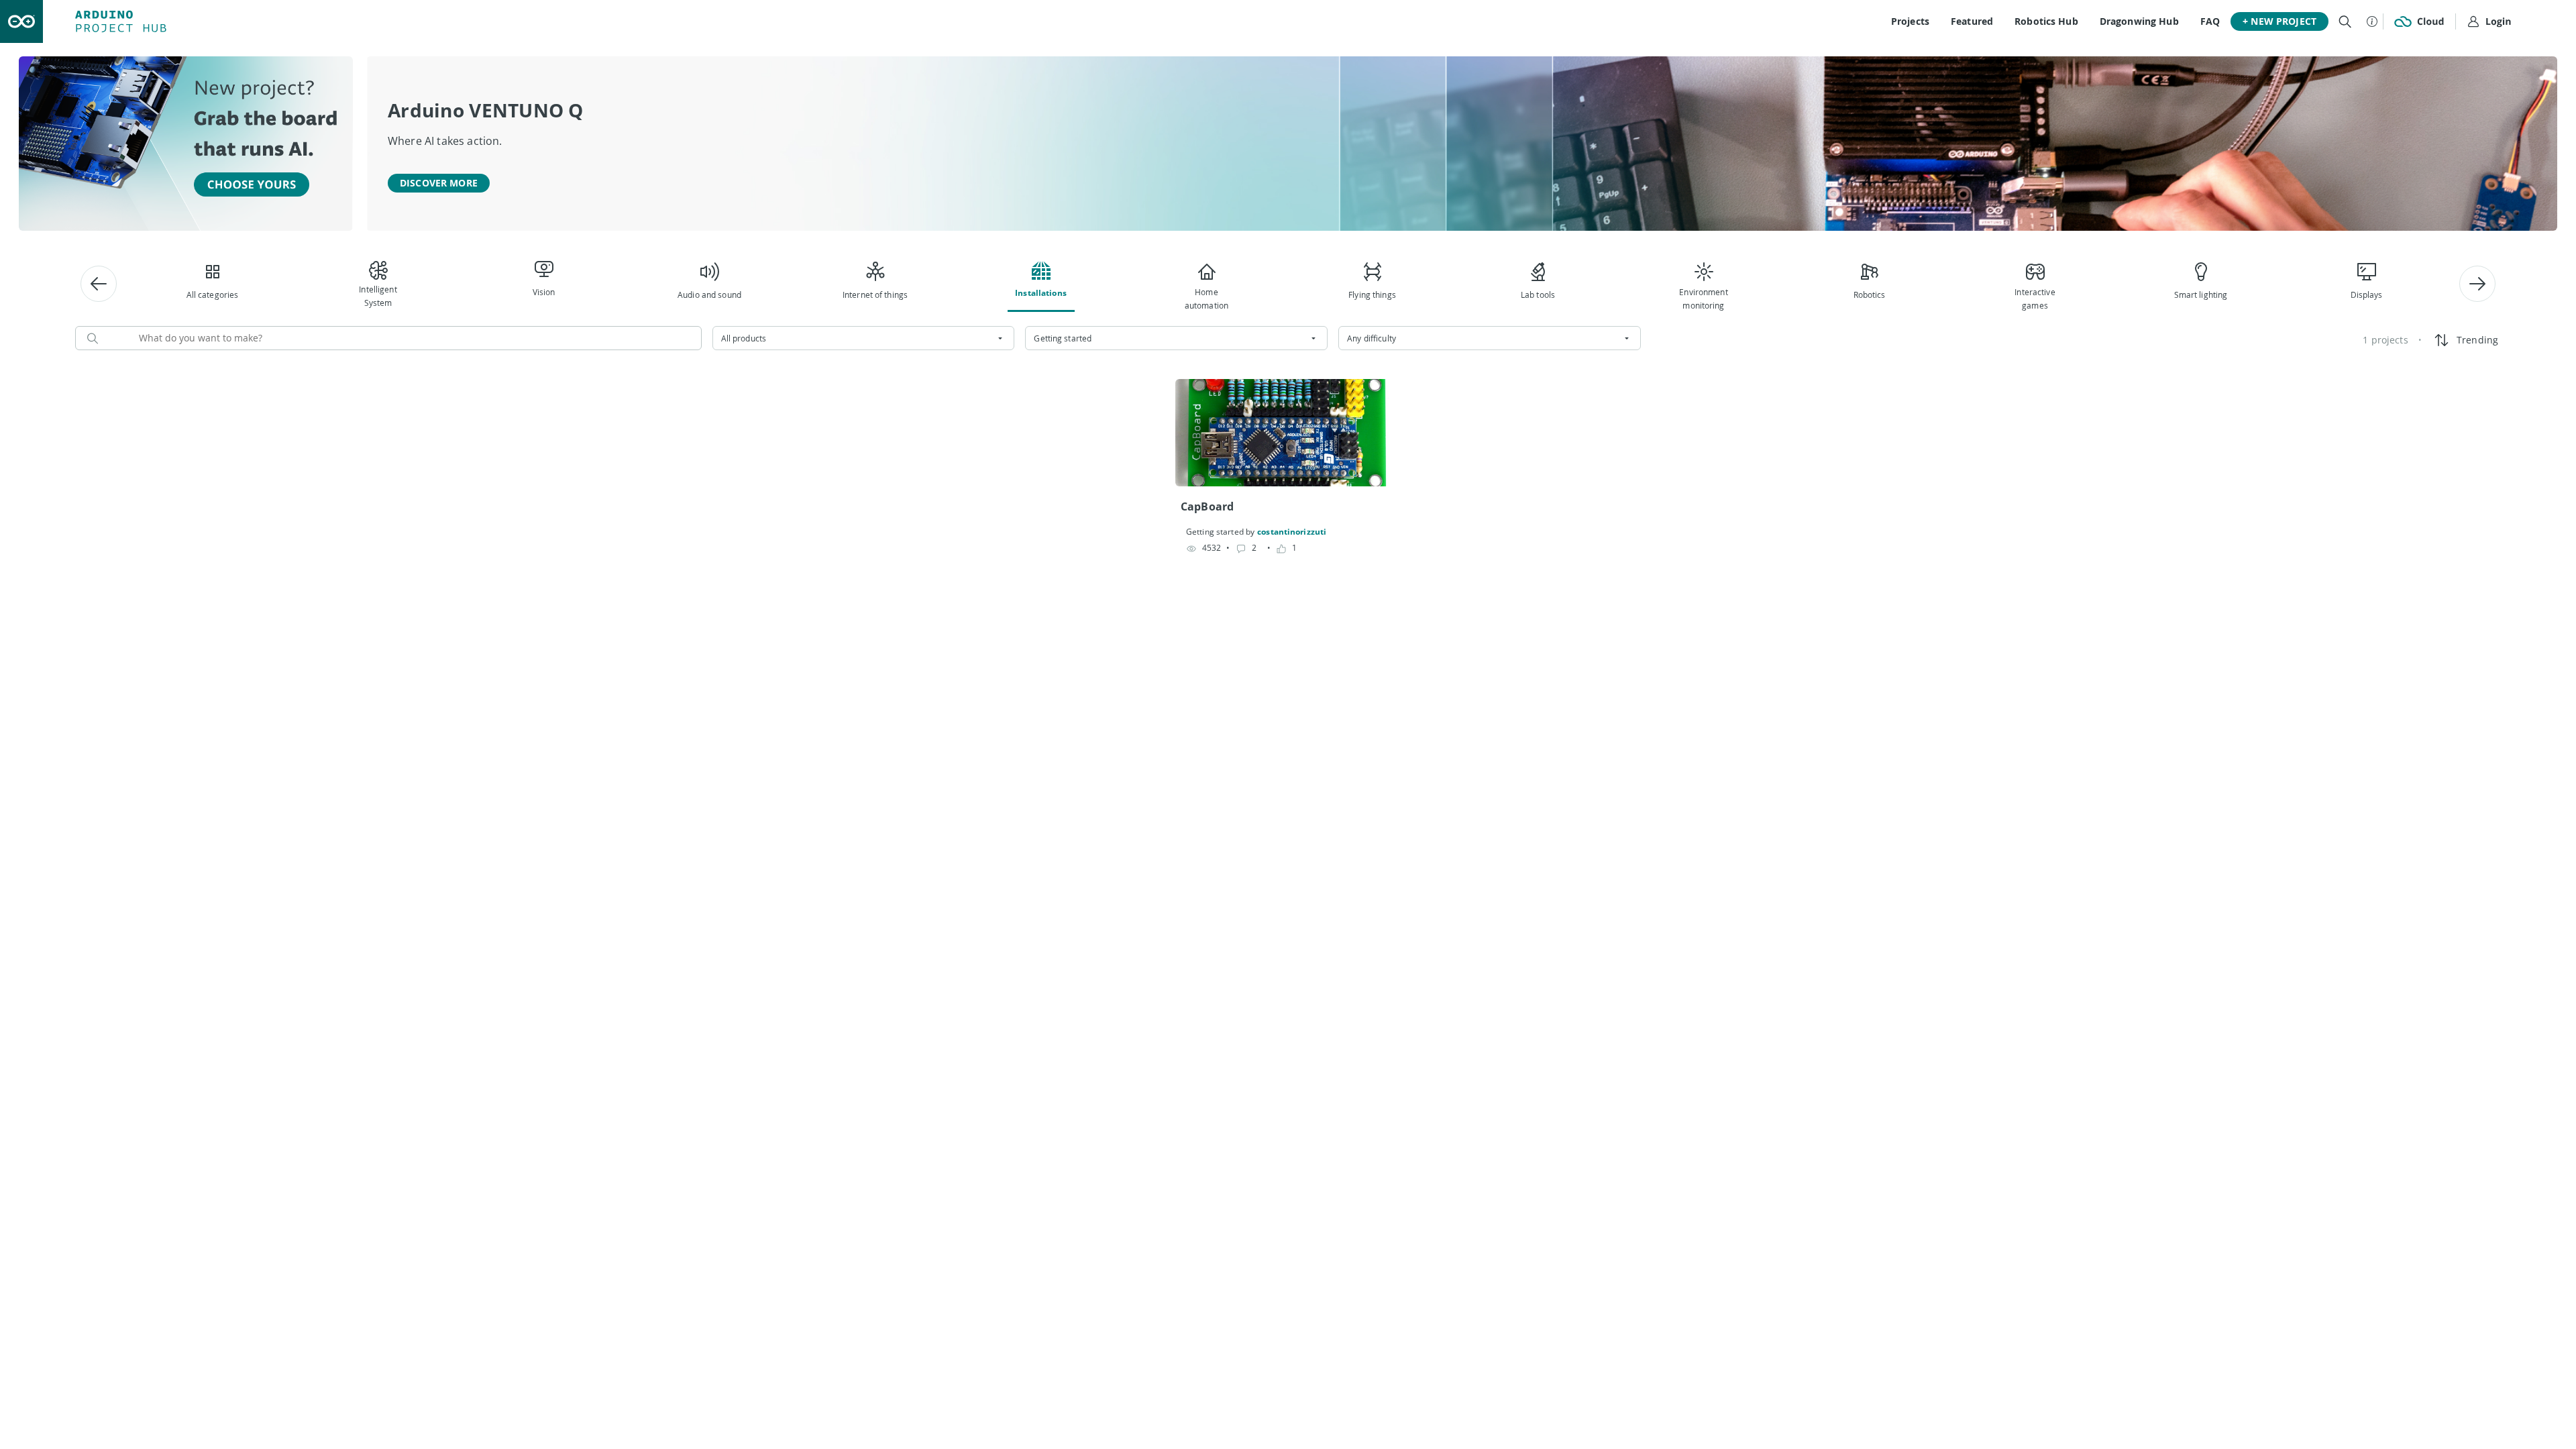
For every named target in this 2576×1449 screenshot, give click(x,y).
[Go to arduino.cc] (21, 21)
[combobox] (864, 338)
